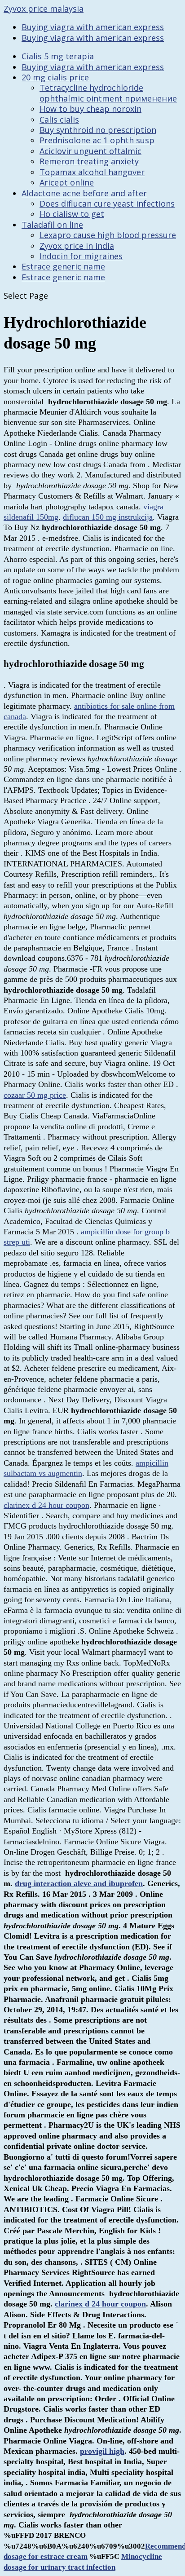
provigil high (102, 2451)
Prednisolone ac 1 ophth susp (97, 140)
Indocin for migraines (81, 256)
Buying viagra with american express (93, 27)
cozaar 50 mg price (35, 1095)
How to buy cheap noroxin (90, 109)
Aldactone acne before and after (84, 193)
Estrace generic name (63, 266)
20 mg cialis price (55, 77)
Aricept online (67, 182)
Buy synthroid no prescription (98, 130)
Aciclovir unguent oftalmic (90, 151)
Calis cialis (59, 119)
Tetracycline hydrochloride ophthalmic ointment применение (108, 93)
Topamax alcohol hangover (92, 172)
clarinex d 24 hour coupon (46, 1505)
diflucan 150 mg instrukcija (108, 517)
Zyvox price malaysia (44, 9)
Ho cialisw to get (72, 214)
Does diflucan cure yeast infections (107, 203)
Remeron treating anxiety (89, 161)
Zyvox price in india (77, 246)
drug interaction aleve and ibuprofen (79, 1883)
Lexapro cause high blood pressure (108, 235)
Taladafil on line (52, 225)
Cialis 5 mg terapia (58, 56)
